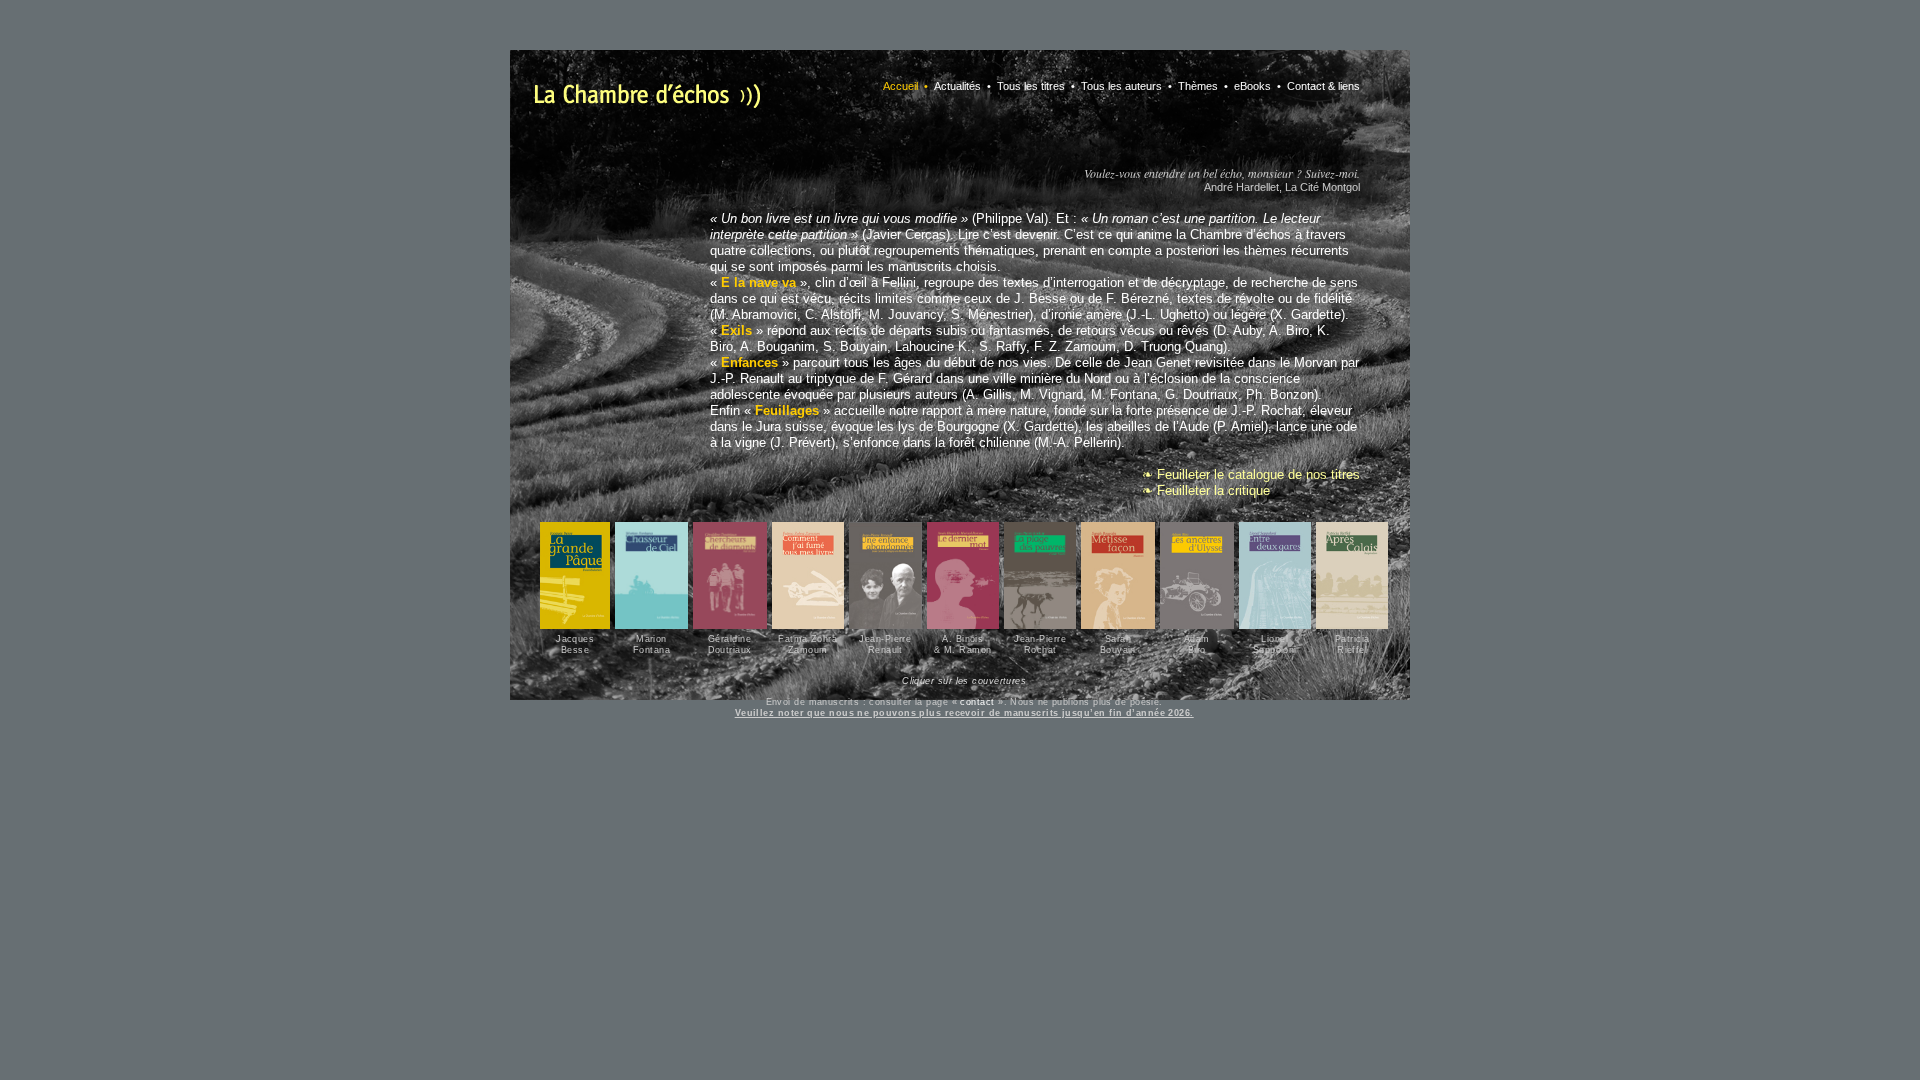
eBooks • (1256, 86)
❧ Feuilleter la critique (1206, 490)
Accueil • (905, 86)
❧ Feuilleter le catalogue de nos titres (1251, 474)
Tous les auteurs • (1125, 86)
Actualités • (961, 86)
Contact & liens (1322, 86)
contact (977, 702)
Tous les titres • (1034, 86)
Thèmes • (1201, 86)
